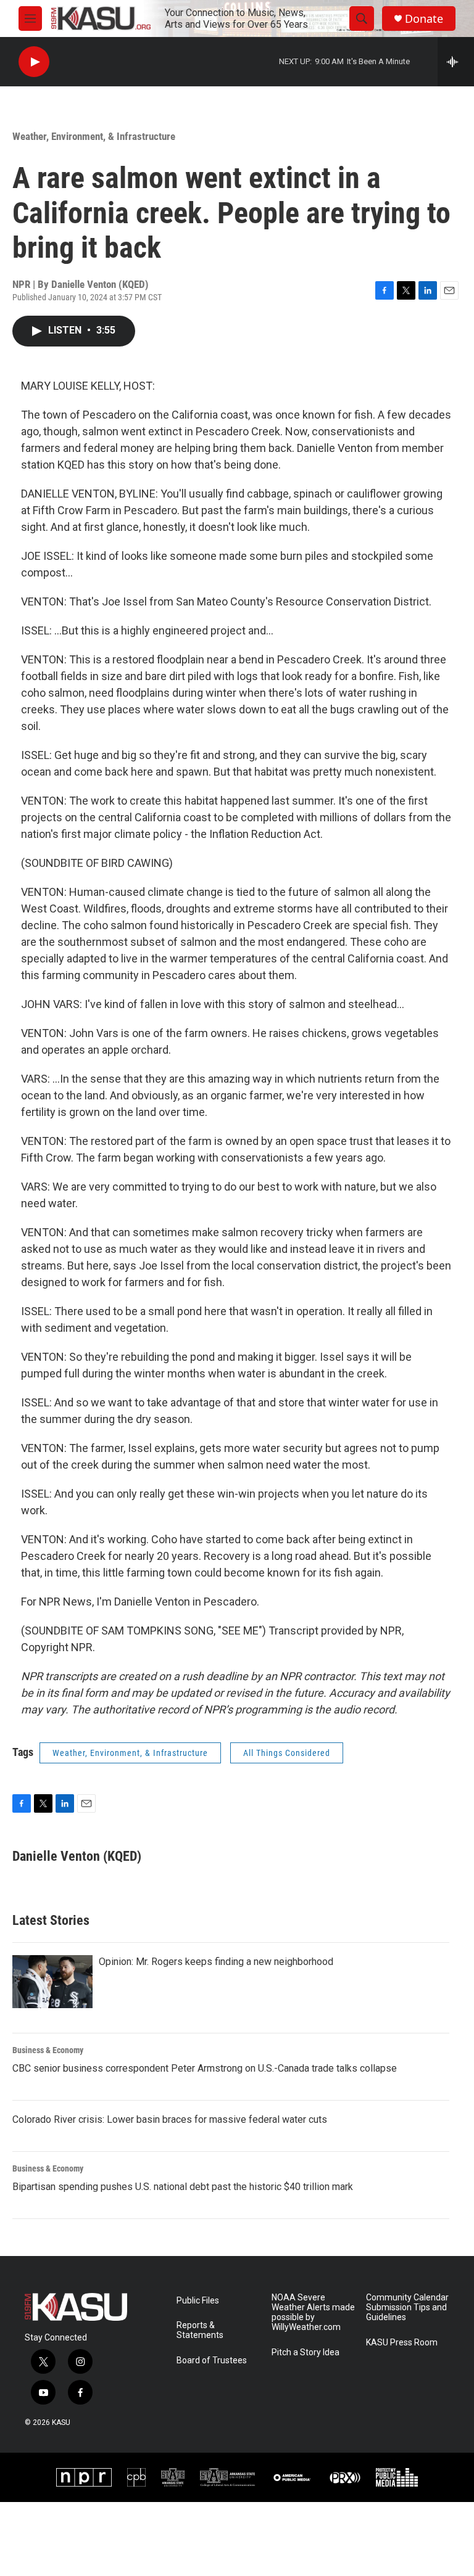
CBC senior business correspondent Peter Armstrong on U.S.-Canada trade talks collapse (205, 2068)
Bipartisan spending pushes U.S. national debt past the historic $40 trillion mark (183, 2187)
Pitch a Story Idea (306, 2352)
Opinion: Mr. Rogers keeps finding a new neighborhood (216, 1962)
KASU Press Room (402, 2343)
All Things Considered (287, 1753)
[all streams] (456, 62)
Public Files (198, 2301)
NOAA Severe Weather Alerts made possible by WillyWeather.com (313, 2312)
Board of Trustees (212, 2361)
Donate (424, 19)
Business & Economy (48, 2050)
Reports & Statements (200, 2330)
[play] (34, 62)
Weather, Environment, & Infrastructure (94, 136)
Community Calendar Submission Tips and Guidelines (407, 2307)
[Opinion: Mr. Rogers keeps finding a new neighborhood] (52, 1982)
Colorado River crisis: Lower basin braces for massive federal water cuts (170, 2119)
